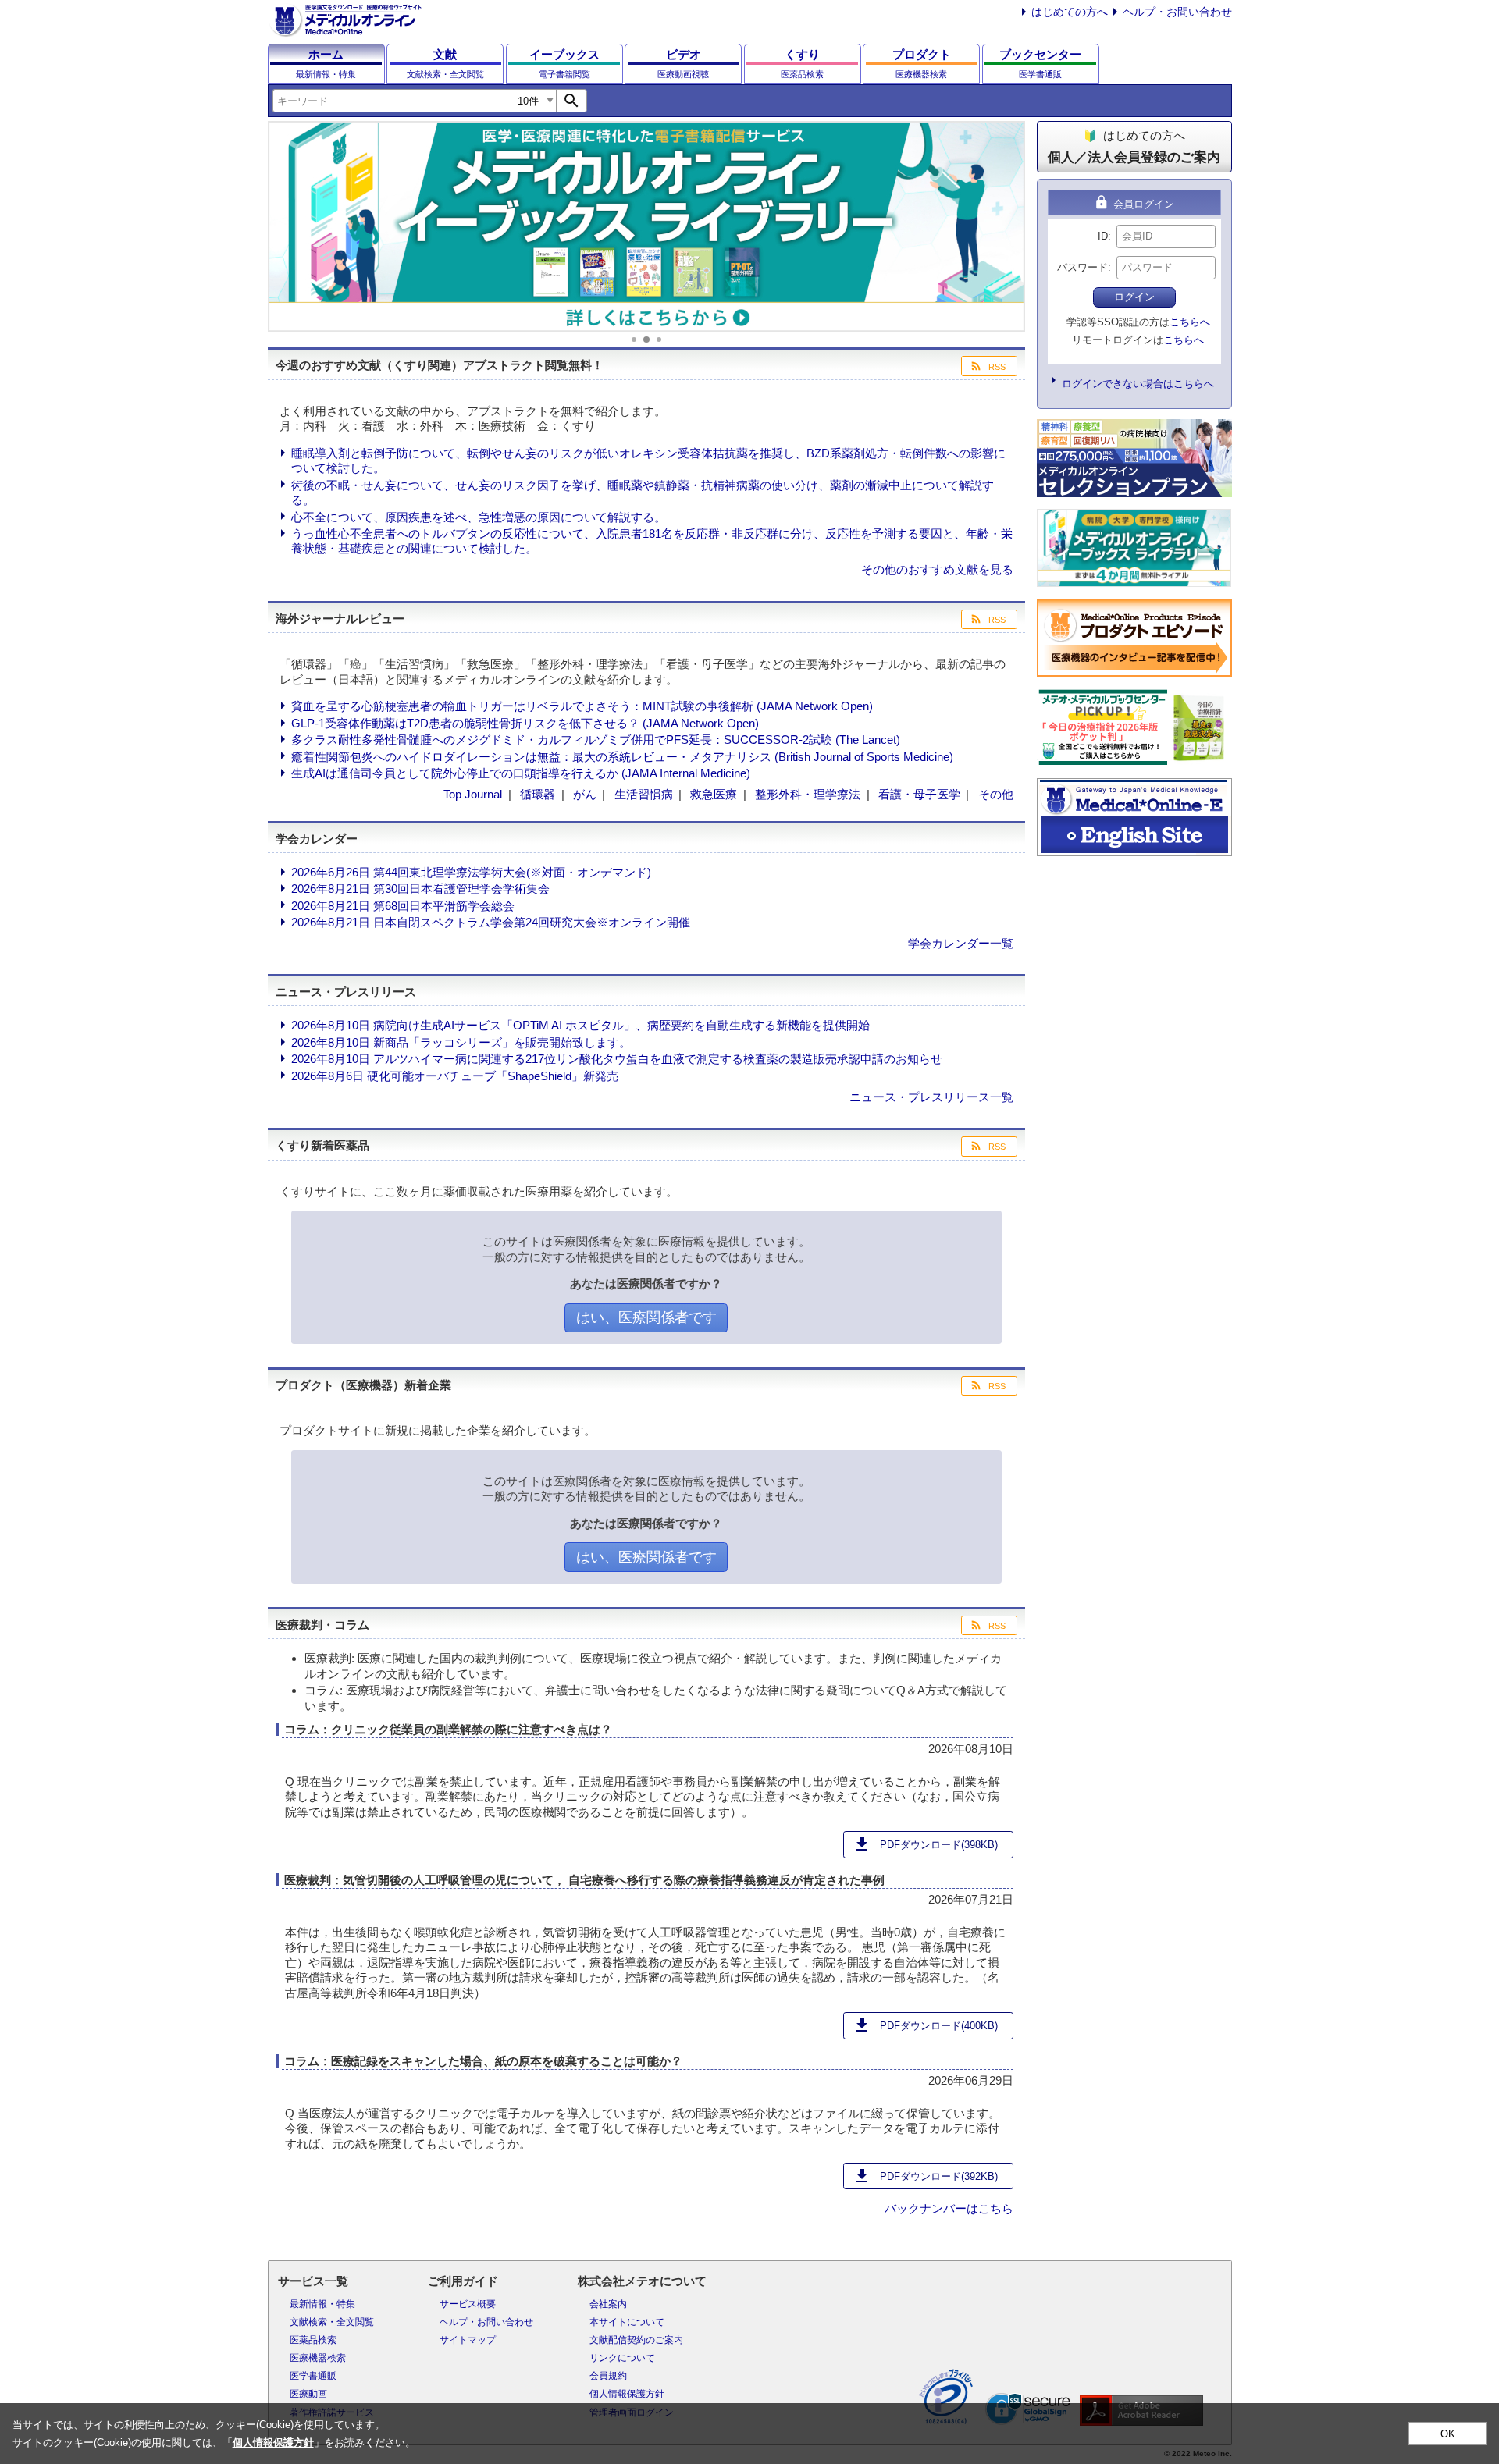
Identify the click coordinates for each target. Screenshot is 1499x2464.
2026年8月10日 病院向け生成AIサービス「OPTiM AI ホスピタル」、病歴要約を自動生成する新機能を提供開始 (580, 1025)
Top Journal (473, 794)
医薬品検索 (313, 2340)
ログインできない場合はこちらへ (1138, 384)
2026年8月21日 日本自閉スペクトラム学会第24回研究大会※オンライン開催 (491, 922)
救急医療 (714, 794)
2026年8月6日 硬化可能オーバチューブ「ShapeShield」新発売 (455, 1076)
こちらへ (1190, 322)
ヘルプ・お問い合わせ (1177, 12)
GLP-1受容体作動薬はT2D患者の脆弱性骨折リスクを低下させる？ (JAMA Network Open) (525, 723)
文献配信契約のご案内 (636, 2340)
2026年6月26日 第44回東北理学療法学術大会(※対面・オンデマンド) (471, 872)
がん (585, 794)
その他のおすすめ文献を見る (937, 569)
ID (1103, 236)
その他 (996, 794)
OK (1448, 2434)
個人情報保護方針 (627, 2394)
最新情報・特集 (322, 2304)
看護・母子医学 (919, 794)
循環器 (538, 794)
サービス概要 (468, 2304)
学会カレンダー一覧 (961, 943)
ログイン (1134, 297)
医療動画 (308, 2394)
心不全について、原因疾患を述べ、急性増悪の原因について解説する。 (479, 517)
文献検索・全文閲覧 (332, 2322)
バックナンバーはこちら (949, 2208)
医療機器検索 (318, 2358)
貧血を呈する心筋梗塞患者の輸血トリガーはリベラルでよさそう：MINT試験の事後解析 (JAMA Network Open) (582, 706)
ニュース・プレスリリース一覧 (931, 1097)
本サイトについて (627, 2322)
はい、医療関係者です (646, 1317)
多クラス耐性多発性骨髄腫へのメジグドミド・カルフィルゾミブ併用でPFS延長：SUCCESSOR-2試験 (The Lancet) (596, 740)
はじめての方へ (1070, 12)
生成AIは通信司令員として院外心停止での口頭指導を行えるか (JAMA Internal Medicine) (521, 773)
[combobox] (390, 101)
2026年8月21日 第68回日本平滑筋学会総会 (403, 906)
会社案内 (608, 2304)
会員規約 (608, 2376)
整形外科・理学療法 (808, 794)
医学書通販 (313, 2376)
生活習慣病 (644, 794)
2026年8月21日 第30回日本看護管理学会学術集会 (420, 889)
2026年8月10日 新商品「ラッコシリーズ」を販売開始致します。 (461, 1042)
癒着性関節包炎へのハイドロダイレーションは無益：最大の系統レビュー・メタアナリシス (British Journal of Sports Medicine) (622, 757)
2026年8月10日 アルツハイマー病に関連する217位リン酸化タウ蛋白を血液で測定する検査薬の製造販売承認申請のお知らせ (617, 1059)
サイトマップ (468, 2340)
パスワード (1082, 267)
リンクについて (622, 2358)
